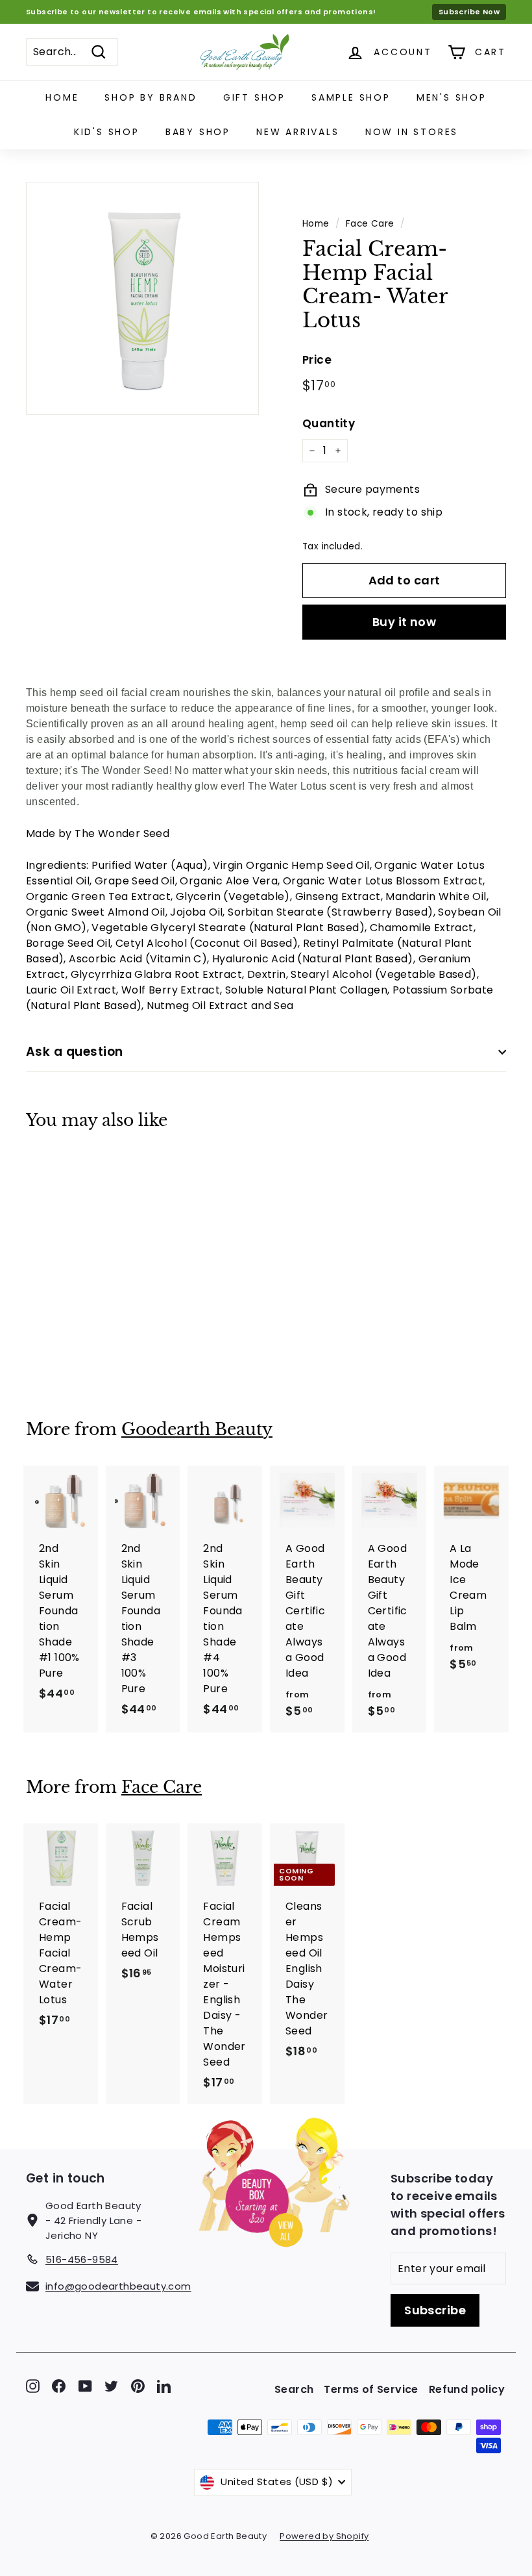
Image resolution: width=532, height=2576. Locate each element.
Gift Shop (254, 97)
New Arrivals (298, 132)
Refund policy (467, 2389)
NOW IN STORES (412, 132)
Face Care (370, 224)
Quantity (329, 423)
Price (317, 360)
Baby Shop (198, 132)
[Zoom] (142, 298)
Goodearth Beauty (197, 1430)
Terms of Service (371, 2389)
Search (294, 2389)
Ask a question (75, 1052)
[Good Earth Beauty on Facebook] (59, 2386)
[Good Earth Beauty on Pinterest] (138, 2386)
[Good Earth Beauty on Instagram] (33, 2386)
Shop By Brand (151, 97)
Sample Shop (351, 97)
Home (62, 97)
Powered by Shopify (324, 2536)
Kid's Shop (107, 132)
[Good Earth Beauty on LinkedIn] (164, 2386)
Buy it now (405, 622)
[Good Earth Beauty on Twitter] (111, 2386)
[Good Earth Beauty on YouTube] (85, 2386)
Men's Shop (452, 97)
